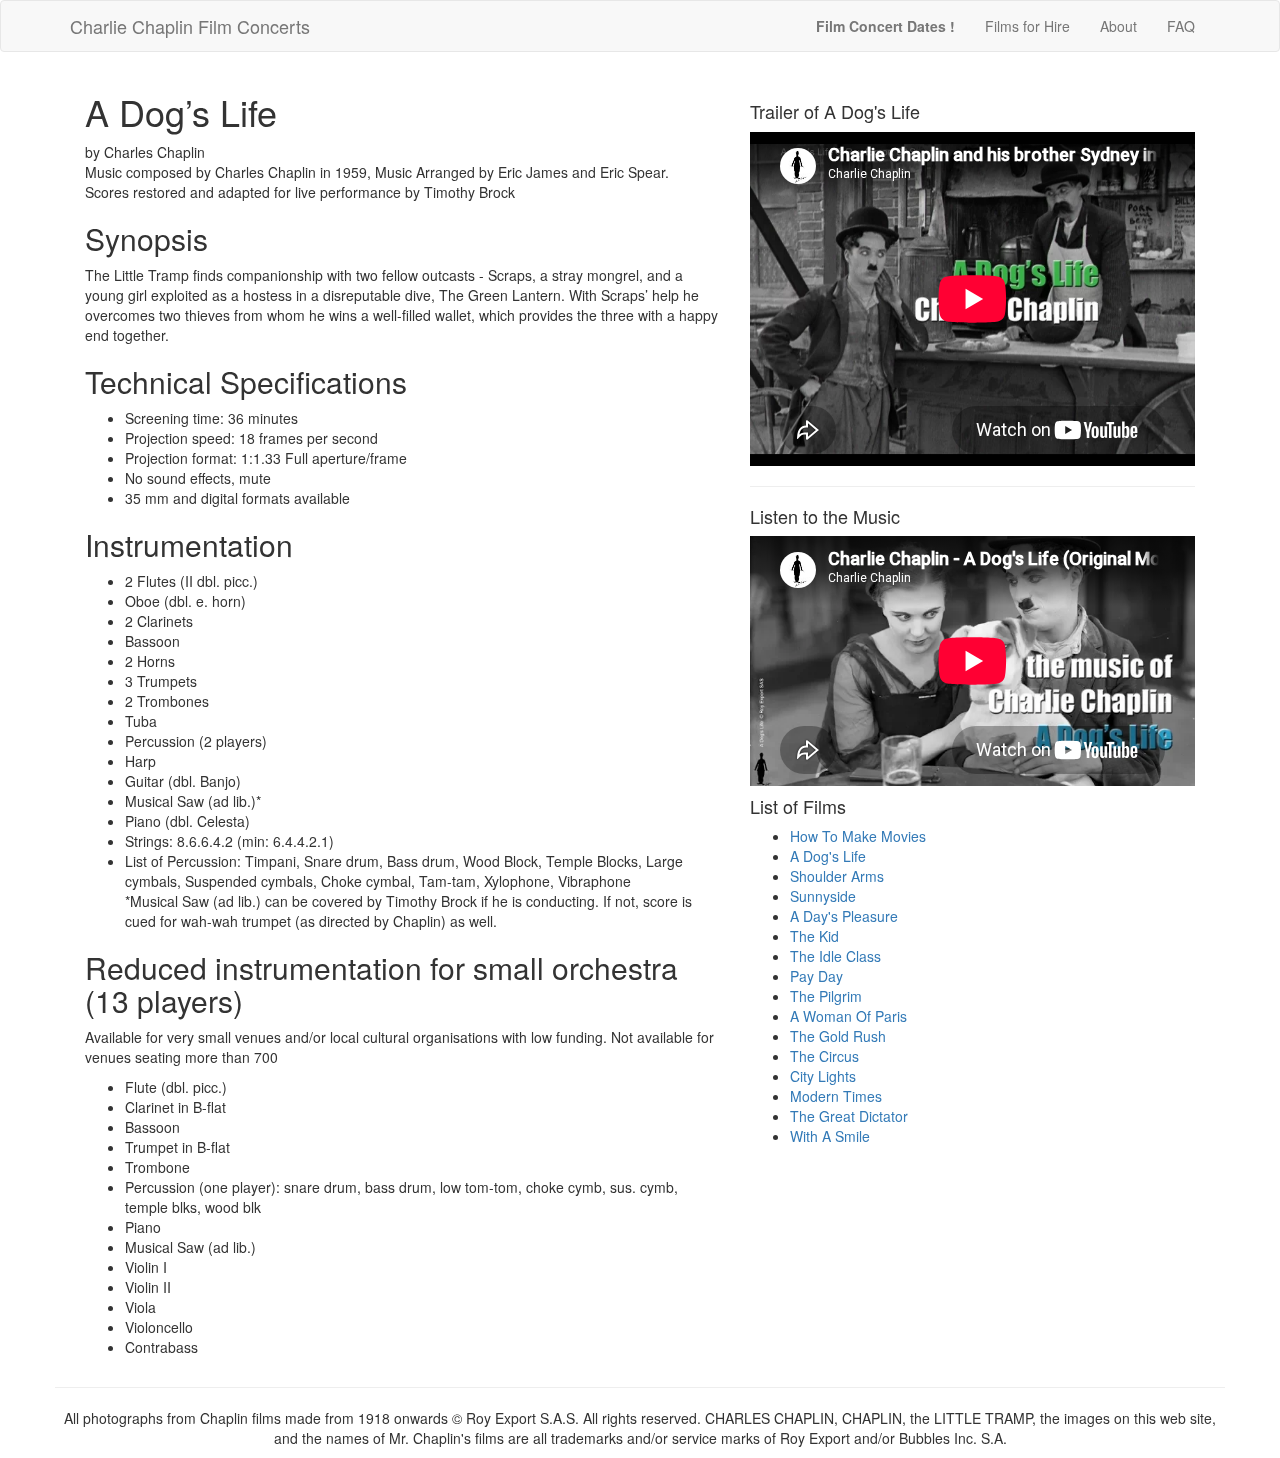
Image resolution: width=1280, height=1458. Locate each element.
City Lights (823, 1076)
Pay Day (816, 976)
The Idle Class (835, 956)
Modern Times (836, 1096)
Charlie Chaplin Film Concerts (190, 26)
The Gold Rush (838, 1036)
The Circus (824, 1056)
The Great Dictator (849, 1116)
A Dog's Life (828, 856)
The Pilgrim (826, 996)
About (1118, 26)
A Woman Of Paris (848, 1016)
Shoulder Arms (837, 876)
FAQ (1181, 26)
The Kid (814, 936)
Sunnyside (823, 896)
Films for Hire (1027, 26)
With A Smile (830, 1136)
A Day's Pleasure (844, 916)
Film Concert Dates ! (885, 26)
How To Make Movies (858, 836)
